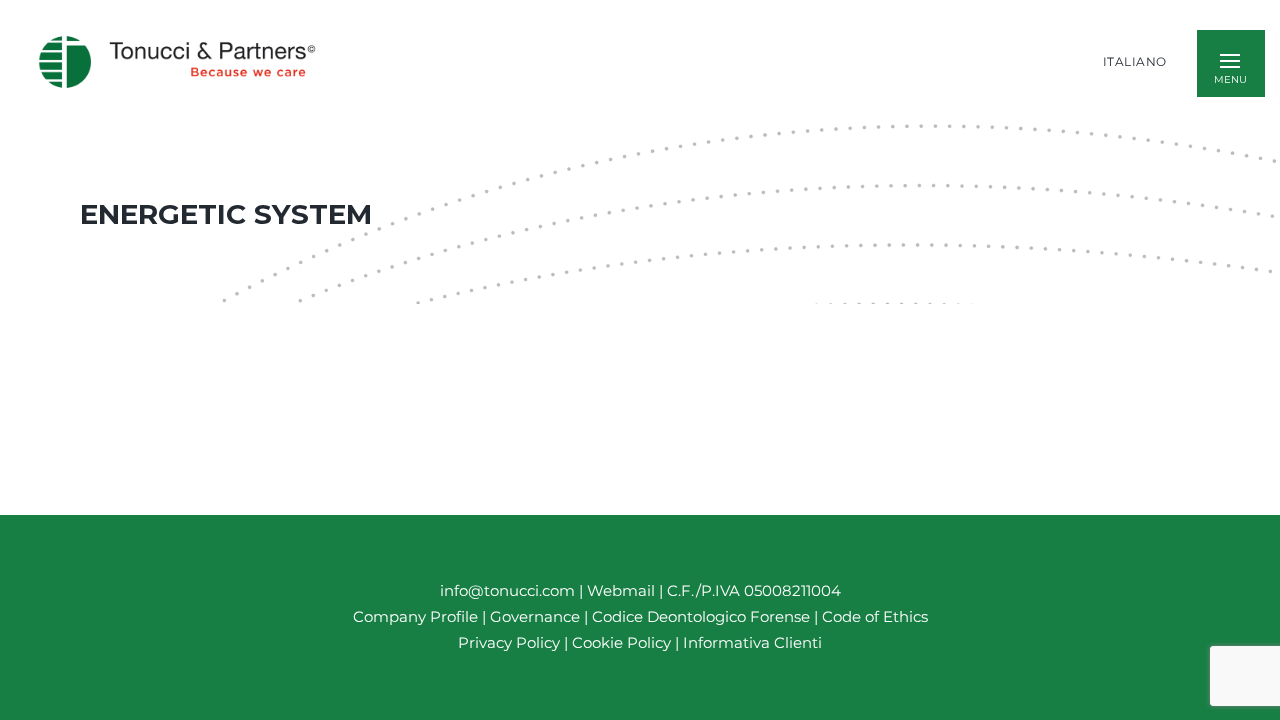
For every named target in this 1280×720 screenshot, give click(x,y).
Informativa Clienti (750, 642)
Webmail (621, 590)
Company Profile (415, 616)
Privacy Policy (509, 642)
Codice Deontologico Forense (703, 616)
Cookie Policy (621, 642)
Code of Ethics (875, 616)
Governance (537, 616)
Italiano (1135, 62)
